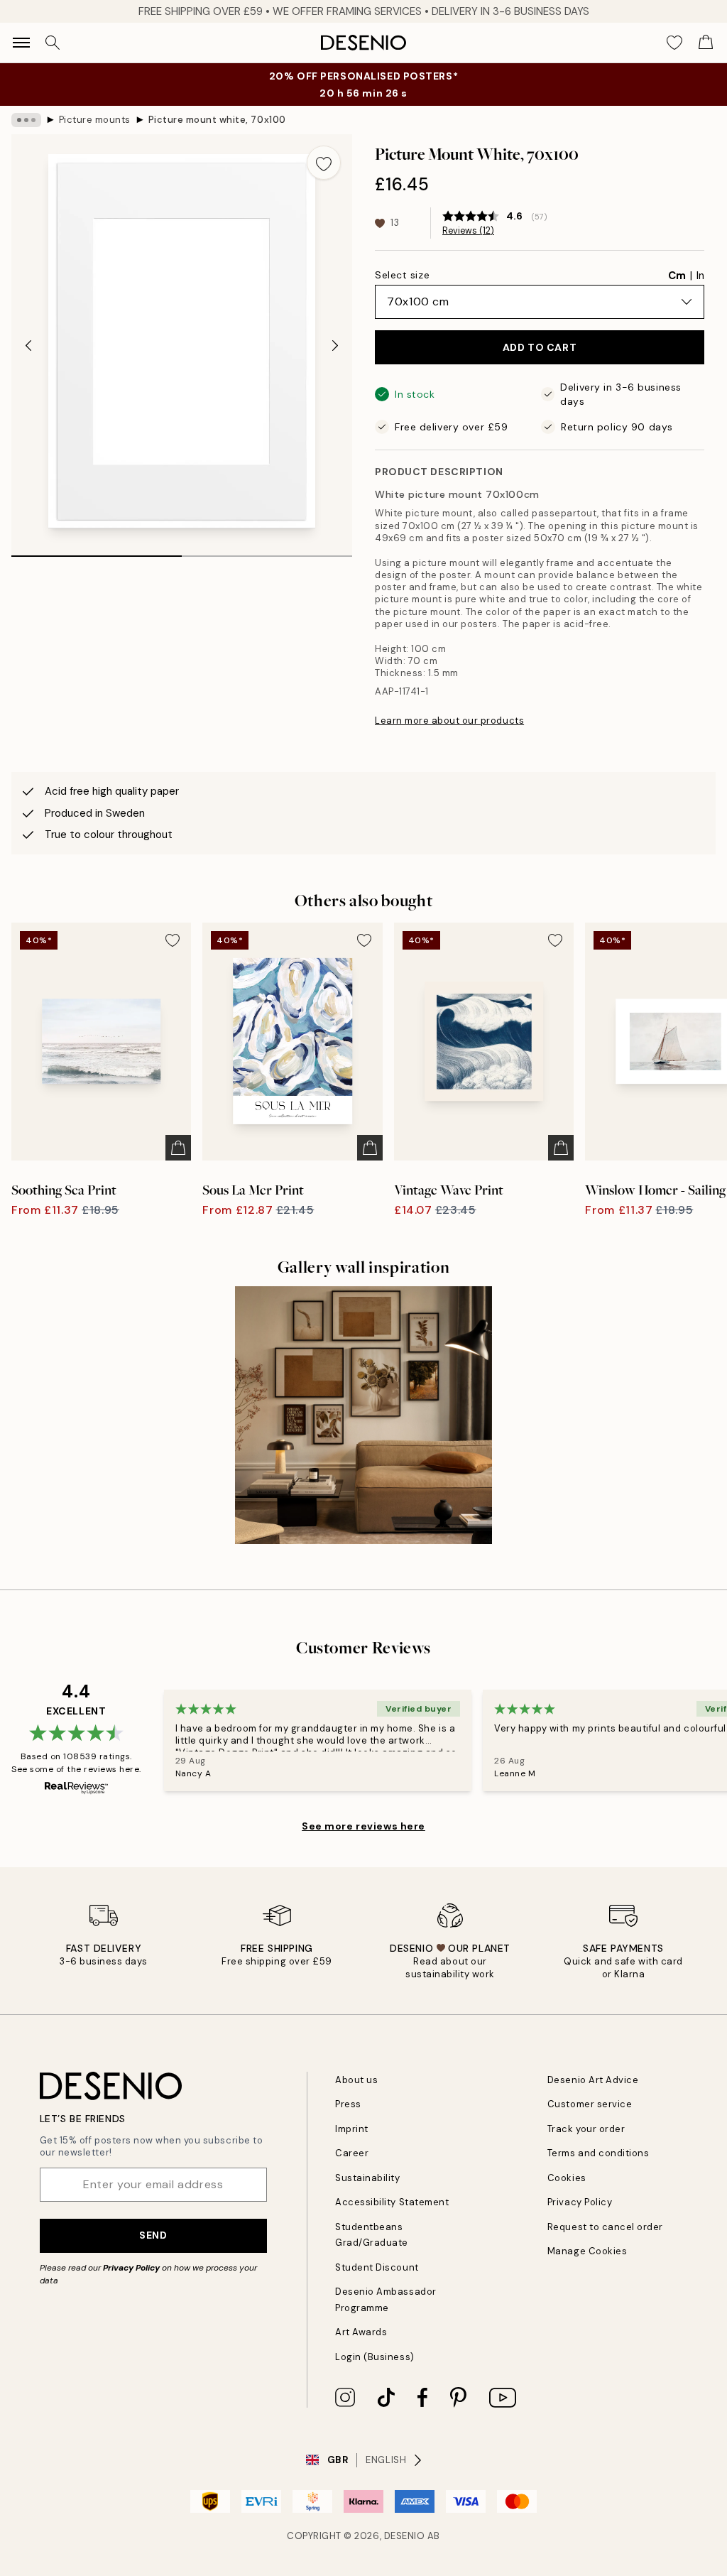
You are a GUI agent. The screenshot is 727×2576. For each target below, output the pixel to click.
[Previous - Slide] (28, 345)
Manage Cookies (587, 2251)
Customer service (590, 2104)
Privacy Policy (131, 2268)
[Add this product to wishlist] (324, 163)
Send (153, 2235)
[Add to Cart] (178, 1148)
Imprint (352, 2129)
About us (356, 2080)
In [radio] (700, 276)
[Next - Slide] (335, 345)
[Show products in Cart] (706, 43)
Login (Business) (375, 2357)
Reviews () (468, 231)
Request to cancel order (605, 2227)
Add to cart (540, 347)
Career (352, 2153)
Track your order (586, 2129)
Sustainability (367, 2178)
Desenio (405, 2536)
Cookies (567, 2178)
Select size (402, 275)
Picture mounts (95, 120)
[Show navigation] (21, 43)
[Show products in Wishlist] (674, 43)
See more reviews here (363, 1826)
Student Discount (377, 2267)
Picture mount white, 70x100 (217, 120)
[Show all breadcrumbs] (26, 120)
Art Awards (361, 2332)
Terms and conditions (598, 2153)
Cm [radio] (677, 276)
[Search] (53, 43)
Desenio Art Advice (593, 2080)
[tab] (97, 551)
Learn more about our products (449, 721)
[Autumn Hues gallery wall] (363, 1415)
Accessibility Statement (392, 2202)
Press (348, 2104)
